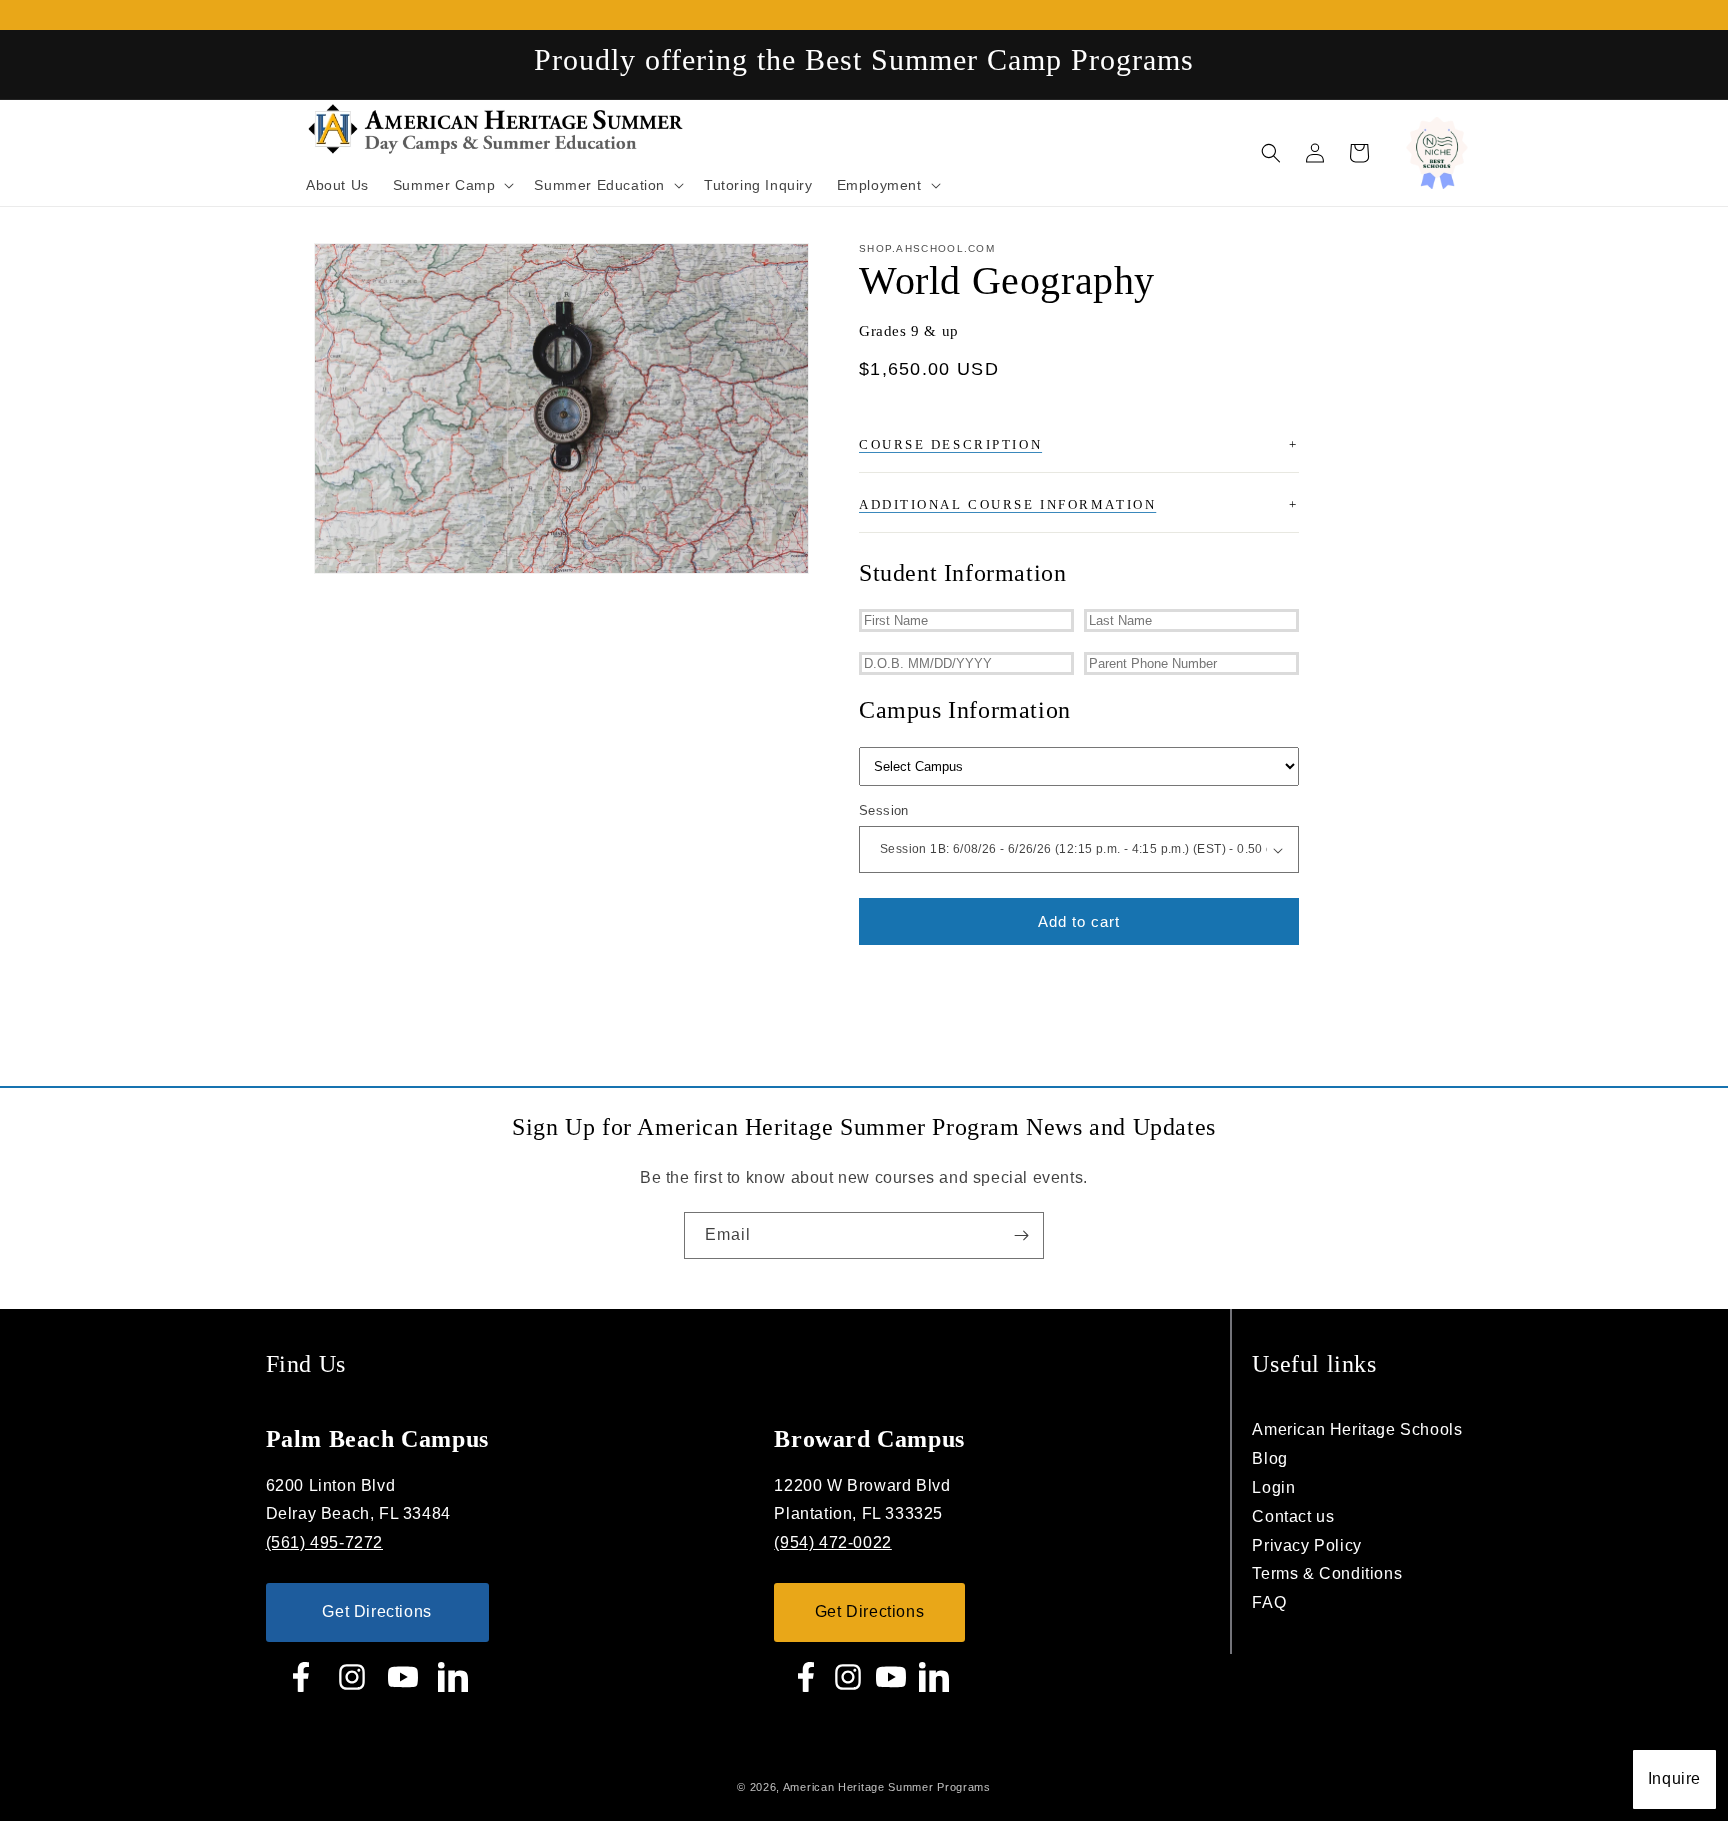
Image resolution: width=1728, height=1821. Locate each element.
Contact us (1293, 1516)
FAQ (1269, 1602)
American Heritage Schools (1357, 1429)
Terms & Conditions (1327, 1573)
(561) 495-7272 (324, 1542)
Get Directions (376, 1611)
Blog (1269, 1458)
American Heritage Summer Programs (887, 1787)
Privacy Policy (1306, 1545)
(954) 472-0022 (832, 1542)
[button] (1271, 153)
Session (884, 810)
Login (1273, 1487)
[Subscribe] (1021, 1235)
